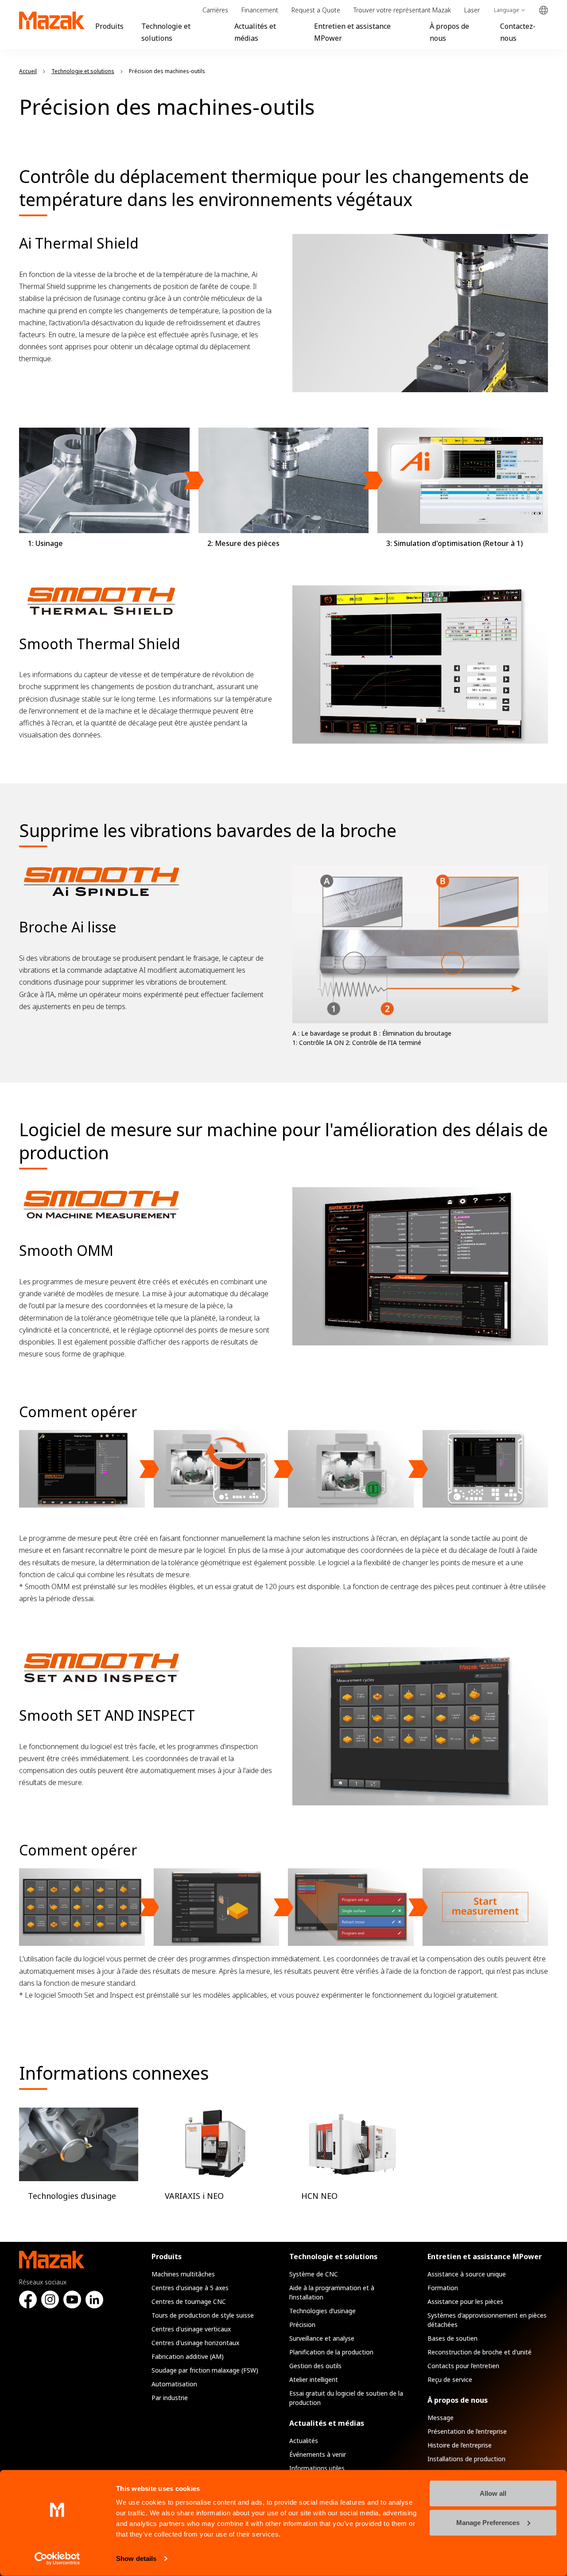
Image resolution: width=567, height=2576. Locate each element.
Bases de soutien (452, 2338)
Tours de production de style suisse (203, 2315)
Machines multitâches (183, 2274)
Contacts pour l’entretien (463, 2366)
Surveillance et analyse (322, 2338)
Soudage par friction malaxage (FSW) (205, 2370)
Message (441, 2418)
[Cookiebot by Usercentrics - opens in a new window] (57, 2559)
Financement (260, 10)
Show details (136, 2558)
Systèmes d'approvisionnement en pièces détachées (487, 2320)
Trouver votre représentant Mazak (402, 10)
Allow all (493, 2493)
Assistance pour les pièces (465, 2301)
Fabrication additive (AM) (188, 2356)
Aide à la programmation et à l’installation (332, 2292)
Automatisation (174, 2384)
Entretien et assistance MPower (485, 2256)
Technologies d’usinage (322, 2311)
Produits (109, 26)
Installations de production (466, 2459)
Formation (443, 2288)
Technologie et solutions (333, 2256)
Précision (302, 2325)
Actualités (304, 2441)
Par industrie (170, 2398)
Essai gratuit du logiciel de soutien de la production (346, 2398)
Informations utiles (317, 2468)
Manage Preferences (488, 2522)
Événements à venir (318, 2454)
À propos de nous (458, 2400)
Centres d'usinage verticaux (191, 2329)
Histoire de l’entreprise (460, 2445)
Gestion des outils (315, 2366)
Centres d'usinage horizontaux (195, 2343)
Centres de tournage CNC (189, 2301)
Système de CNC (314, 2274)
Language (507, 10)
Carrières (215, 10)
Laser (472, 10)
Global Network (544, 10)
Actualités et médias (327, 2423)
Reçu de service (450, 2379)
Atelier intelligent (314, 2379)
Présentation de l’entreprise (467, 2431)
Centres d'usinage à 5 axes (190, 2288)
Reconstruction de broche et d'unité (480, 2352)
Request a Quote (316, 10)
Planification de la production (331, 2352)
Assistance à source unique (467, 2274)
